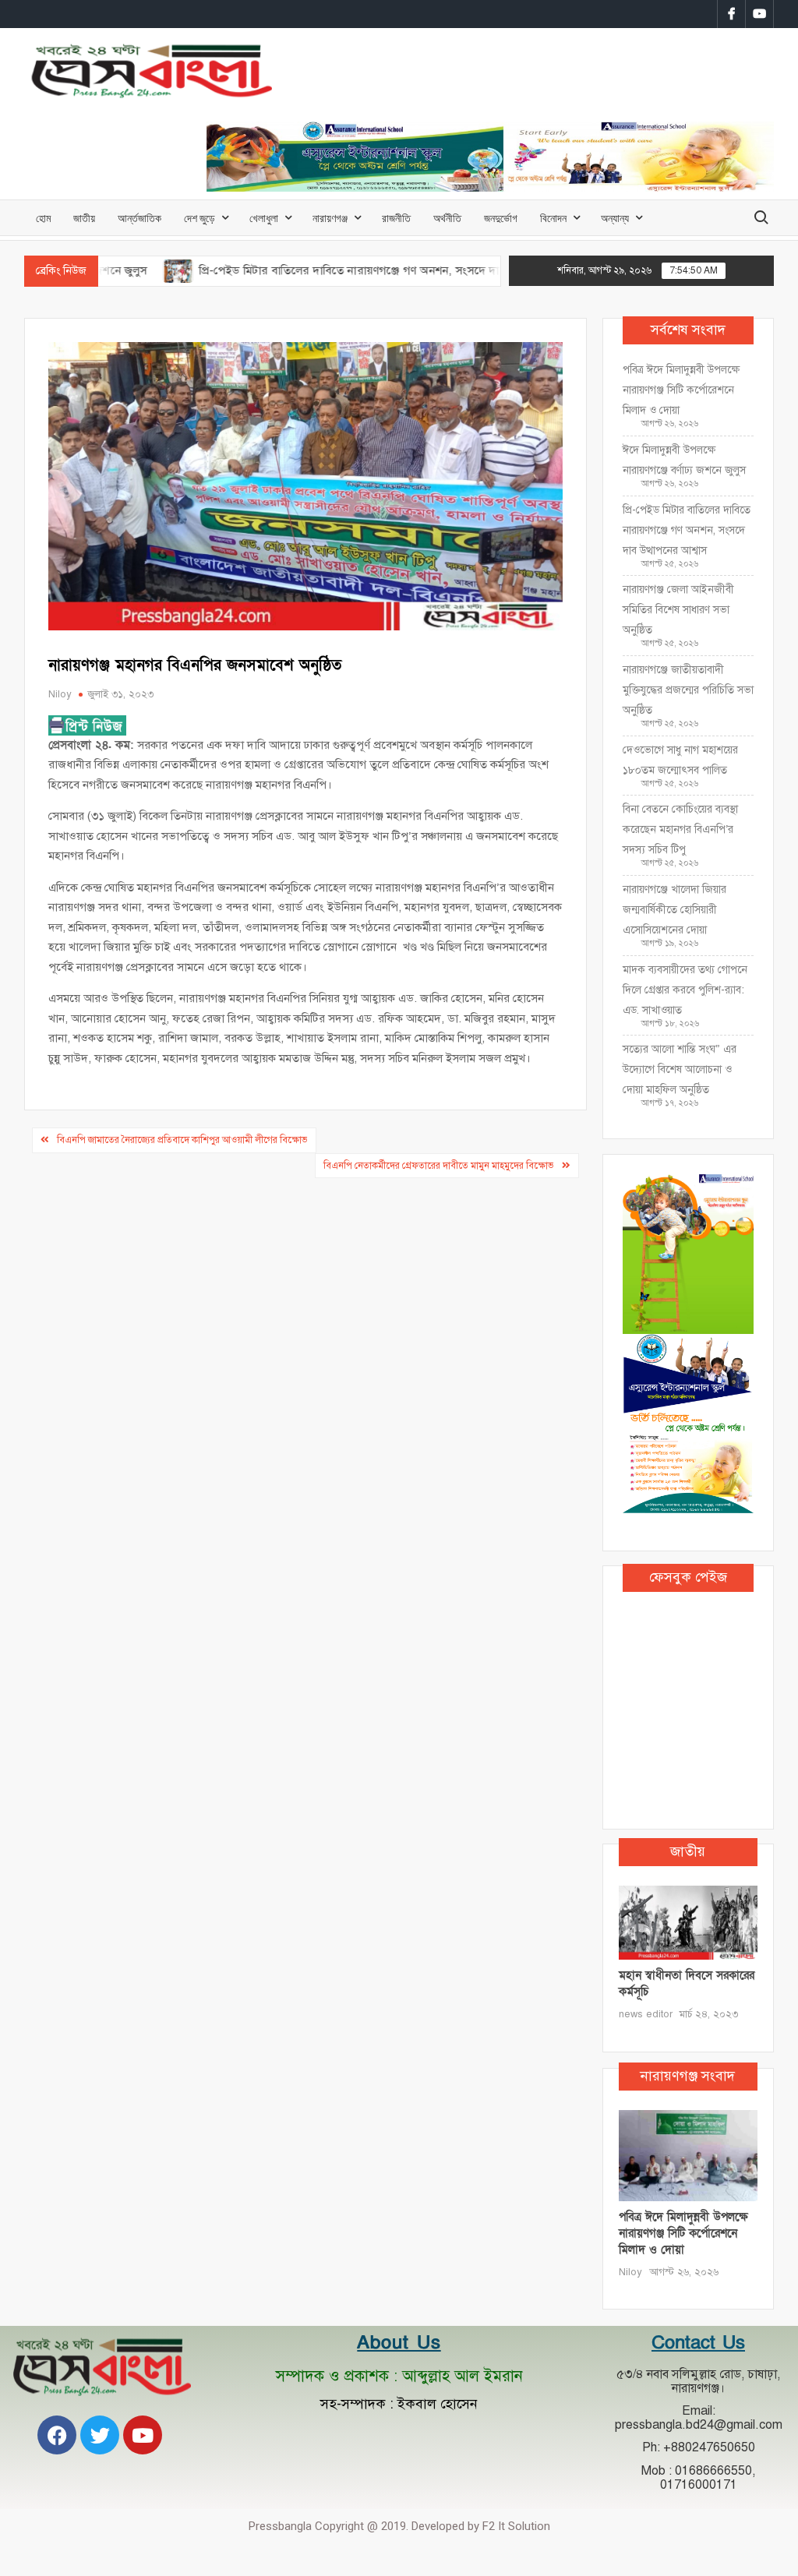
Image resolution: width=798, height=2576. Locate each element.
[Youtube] (143, 2435)
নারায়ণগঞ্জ (330, 218)
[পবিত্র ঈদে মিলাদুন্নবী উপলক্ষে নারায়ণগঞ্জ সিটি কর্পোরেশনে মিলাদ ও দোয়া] (689, 2154)
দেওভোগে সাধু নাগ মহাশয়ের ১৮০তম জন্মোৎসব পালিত (680, 760)
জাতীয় (84, 218)
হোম (43, 218)
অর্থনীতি (447, 218)
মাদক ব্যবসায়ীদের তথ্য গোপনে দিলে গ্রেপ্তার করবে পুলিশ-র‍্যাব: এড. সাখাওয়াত (685, 990)
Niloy (60, 694)
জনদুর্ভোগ (501, 218)
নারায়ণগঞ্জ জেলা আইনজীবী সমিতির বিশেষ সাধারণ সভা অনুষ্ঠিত (678, 610)
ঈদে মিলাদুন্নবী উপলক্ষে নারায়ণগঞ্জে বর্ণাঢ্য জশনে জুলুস (684, 460)
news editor (646, 2014)
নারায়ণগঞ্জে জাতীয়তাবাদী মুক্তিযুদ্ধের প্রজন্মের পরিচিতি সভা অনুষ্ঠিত (688, 690)
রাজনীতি (396, 218)
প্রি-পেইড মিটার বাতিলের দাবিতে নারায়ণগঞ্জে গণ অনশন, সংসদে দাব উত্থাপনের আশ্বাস (334, 270)
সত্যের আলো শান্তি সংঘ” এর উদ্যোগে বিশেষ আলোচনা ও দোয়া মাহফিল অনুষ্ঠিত (680, 1069)
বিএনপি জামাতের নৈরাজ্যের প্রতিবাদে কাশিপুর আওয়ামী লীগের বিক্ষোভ (182, 1140)
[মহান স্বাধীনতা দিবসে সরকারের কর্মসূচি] (689, 1922)
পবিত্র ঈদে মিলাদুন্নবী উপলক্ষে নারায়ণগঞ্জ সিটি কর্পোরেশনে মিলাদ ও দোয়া (681, 390)
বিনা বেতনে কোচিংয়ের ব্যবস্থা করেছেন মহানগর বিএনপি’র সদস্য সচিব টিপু (680, 829)
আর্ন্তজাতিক (139, 218)
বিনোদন (553, 218)
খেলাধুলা (264, 218)
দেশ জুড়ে (199, 218)
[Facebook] (57, 2435)
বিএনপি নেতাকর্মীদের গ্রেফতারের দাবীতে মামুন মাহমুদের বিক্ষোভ (439, 1166)
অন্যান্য (615, 218)
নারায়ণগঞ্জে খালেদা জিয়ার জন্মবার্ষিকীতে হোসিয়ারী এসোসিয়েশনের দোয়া (674, 910)
